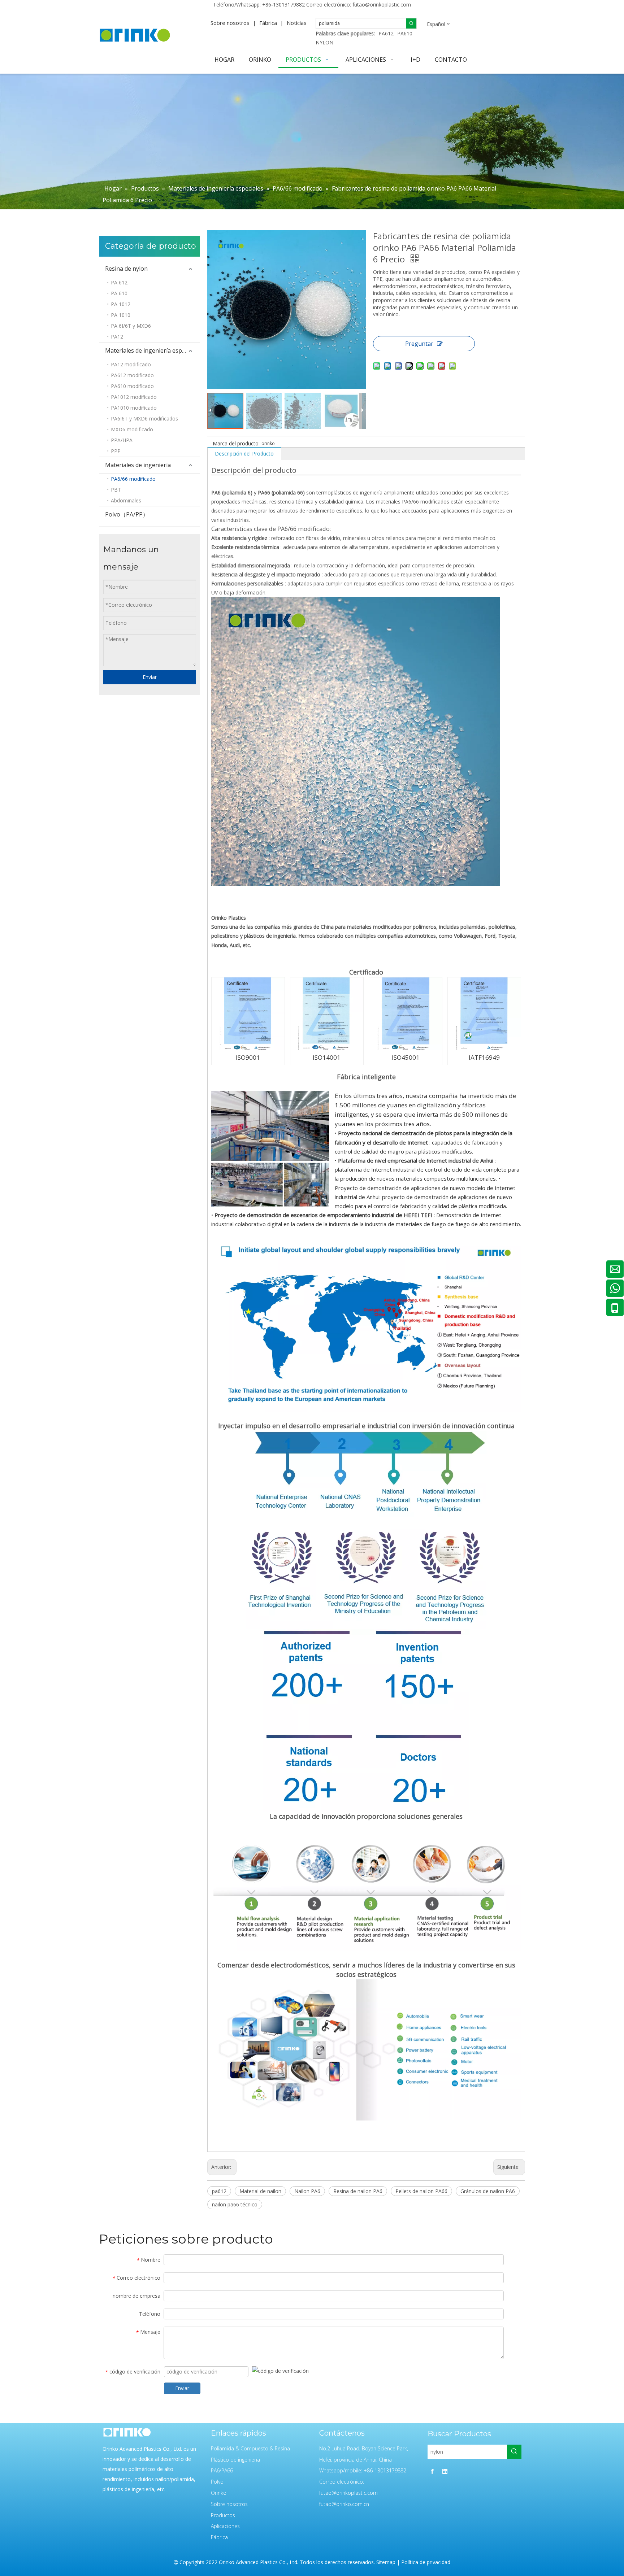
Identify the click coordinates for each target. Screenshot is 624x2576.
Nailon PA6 (307, 2191)
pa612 (219, 2191)
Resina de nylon (126, 269)
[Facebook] (432, 2471)
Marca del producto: (236, 443)
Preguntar (419, 344)
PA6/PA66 (222, 2470)
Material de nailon (260, 2191)
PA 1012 (121, 304)
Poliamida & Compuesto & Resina (250, 2448)
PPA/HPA (122, 440)
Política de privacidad (426, 2562)
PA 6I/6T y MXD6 (131, 326)
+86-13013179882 (283, 5)
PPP (116, 451)
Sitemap (386, 2562)
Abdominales (126, 500)
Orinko (219, 2493)
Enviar (150, 677)
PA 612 (119, 282)
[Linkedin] (445, 2471)
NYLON (324, 42)
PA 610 (119, 293)
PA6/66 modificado (133, 479)
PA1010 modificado (134, 408)
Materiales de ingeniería (138, 465)
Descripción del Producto (244, 454)
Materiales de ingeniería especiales (152, 350)
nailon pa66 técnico (235, 2204)
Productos (223, 2515)
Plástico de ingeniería (235, 2460)
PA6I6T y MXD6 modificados (144, 419)
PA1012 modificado (134, 397)
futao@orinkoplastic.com (382, 5)
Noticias (297, 23)
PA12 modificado (131, 364)
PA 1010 (121, 315)
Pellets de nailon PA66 (421, 2191)
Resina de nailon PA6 (358, 2191)
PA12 (117, 337)
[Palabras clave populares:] (411, 23)
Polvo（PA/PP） (127, 514)
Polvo (217, 2482)
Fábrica (268, 23)
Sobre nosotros (230, 23)
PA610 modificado (132, 386)
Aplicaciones (225, 2526)
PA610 (405, 33)
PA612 (386, 33)
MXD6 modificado (132, 429)
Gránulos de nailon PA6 (488, 2191)
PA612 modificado (132, 375)
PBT (116, 490)
